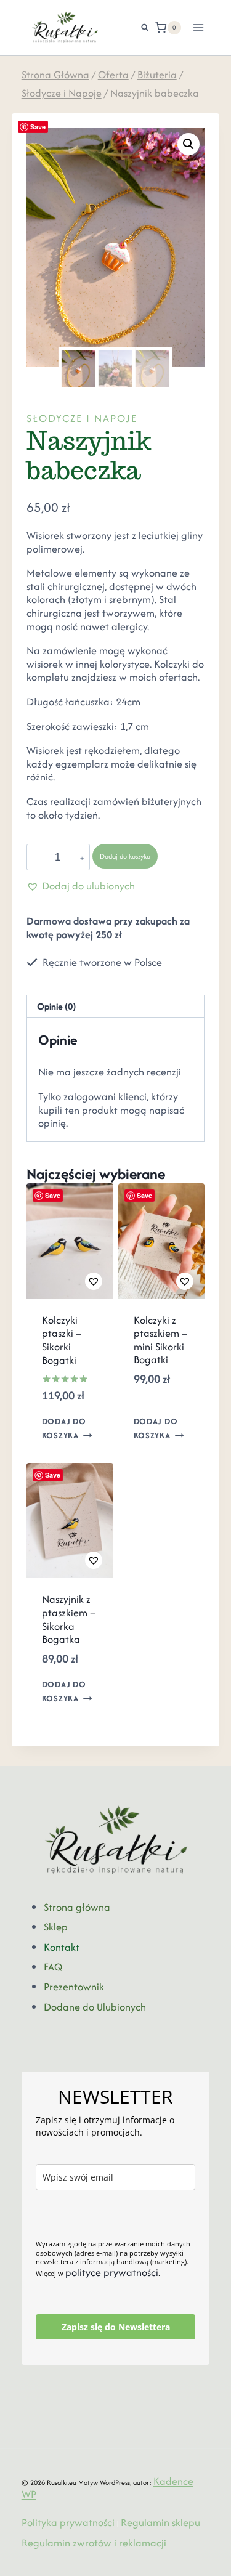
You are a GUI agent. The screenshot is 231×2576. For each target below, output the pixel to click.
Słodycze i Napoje (82, 418)
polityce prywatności (112, 2272)
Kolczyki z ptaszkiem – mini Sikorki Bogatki (160, 1340)
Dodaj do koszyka (125, 856)
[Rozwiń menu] (199, 27)
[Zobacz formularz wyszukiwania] (139, 28)
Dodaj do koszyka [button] (64, 1428)
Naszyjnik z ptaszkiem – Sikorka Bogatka (69, 1619)
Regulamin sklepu (160, 2522)
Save (38, 127)
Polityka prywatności (68, 2522)
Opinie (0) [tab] (56, 1006)
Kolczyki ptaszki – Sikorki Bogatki (62, 1340)
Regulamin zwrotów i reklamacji (94, 2543)
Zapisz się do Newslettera (116, 2327)
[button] (188, 144)
